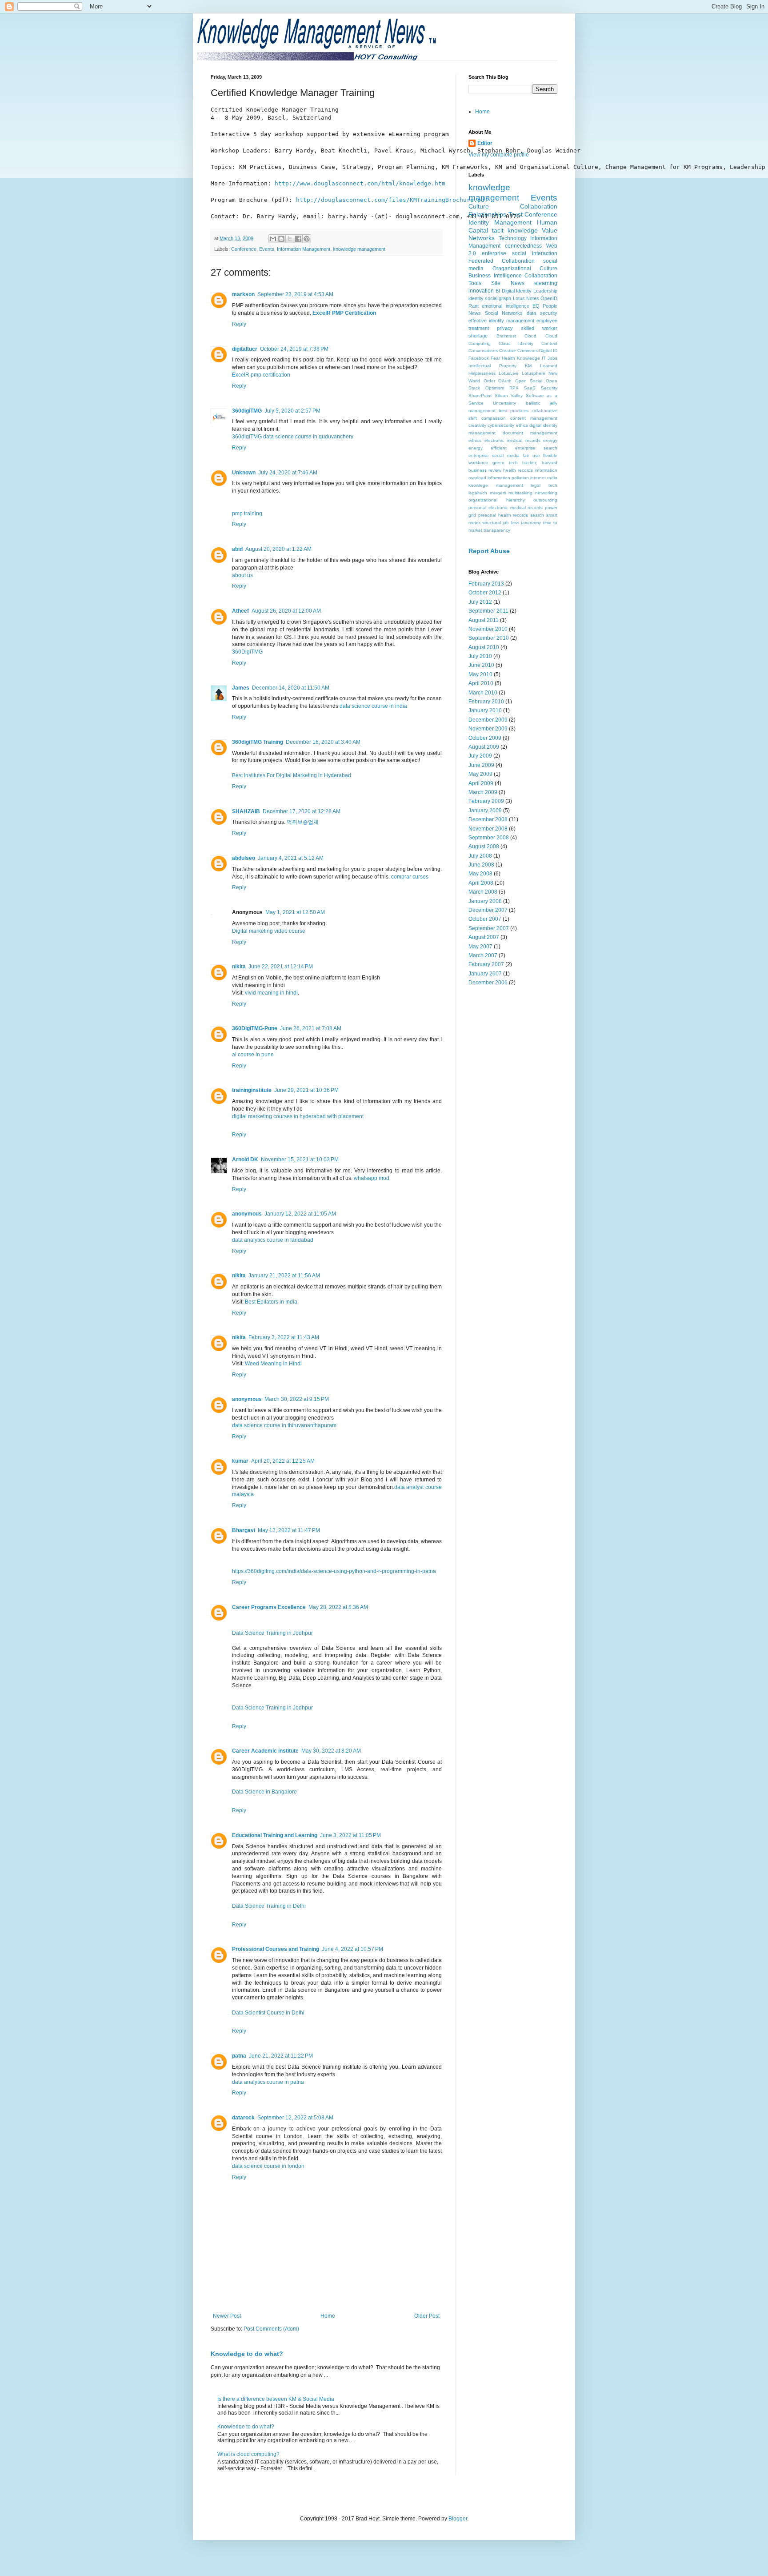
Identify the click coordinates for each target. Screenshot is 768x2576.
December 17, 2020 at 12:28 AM (302, 811)
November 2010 (488, 629)
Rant (474, 306)
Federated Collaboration (502, 261)
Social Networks (504, 313)
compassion (494, 418)
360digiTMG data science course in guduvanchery (293, 437)
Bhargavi (244, 1530)
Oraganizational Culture (525, 269)
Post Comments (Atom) (271, 2329)
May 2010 (480, 674)
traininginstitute (252, 1090)
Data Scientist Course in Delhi (268, 2013)
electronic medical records (512, 440)
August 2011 (484, 620)
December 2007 (488, 910)
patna (239, 2056)
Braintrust (506, 336)
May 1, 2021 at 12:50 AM (295, 912)
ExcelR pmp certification (261, 375)
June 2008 (481, 865)
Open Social (529, 381)
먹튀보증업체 (303, 822)
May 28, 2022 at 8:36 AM (338, 1607)
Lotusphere (534, 373)
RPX (514, 388)
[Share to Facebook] (298, 239)
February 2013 (486, 584)
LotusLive (509, 373)
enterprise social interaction (520, 253)
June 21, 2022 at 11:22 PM (281, 2056)
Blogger (458, 2519)
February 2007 (486, 964)
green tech (505, 463)
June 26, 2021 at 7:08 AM (311, 1028)
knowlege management (496, 485)
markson (243, 294)
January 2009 (485, 811)
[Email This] (273, 239)
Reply (239, 324)
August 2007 (484, 937)
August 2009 (484, 747)
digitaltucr (245, 349)
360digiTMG (247, 411)
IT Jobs (550, 358)
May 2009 (480, 774)
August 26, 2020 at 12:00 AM (286, 611)
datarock (243, 2118)
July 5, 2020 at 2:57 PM (292, 411)
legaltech (478, 493)
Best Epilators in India (271, 1302)
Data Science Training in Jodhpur (272, 1633)
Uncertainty (504, 403)
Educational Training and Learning (275, 1835)
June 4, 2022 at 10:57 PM (352, 1949)
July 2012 (480, 602)
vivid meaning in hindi (271, 993)
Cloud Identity (516, 343)
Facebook (479, 358)
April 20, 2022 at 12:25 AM (283, 1461)
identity (476, 298)
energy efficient (488, 448)
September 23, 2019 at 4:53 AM (295, 294)
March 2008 (483, 892)
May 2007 (480, 947)
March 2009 (483, 792)
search (537, 515)
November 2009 (488, 729)
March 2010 (483, 693)
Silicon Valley (509, 395)
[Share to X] (290, 239)
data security (542, 313)
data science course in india (373, 706)
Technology (513, 238)
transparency (497, 530)
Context (549, 343)
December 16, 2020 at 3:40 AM (323, 742)
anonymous (247, 1214)
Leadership (545, 291)
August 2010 (484, 647)
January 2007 (485, 974)
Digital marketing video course (269, 931)
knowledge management (359, 249)
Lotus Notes (526, 298)
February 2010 (486, 702)
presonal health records (503, 515)
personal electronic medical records (506, 508)
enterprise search (536, 448)
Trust (516, 214)
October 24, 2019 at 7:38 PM (294, 349)
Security (549, 388)
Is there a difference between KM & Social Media (276, 2399)
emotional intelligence (505, 306)
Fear (495, 358)
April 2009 (481, 783)
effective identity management (501, 321)
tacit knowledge (515, 230)
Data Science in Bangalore (264, 1792)
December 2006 (488, 983)
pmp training (247, 514)
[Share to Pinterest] (307, 239)
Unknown (244, 473)
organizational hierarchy (497, 500)
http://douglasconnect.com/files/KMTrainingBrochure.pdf (392, 200)
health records (518, 470)
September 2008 (489, 838)
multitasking (520, 493)
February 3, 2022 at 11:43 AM (284, 1337)
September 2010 (489, 638)
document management (530, 433)
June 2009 (481, 765)
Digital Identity (517, 291)
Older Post (427, 2316)
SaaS (530, 388)
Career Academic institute (265, 1751)
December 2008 (488, 819)
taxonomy (531, 523)
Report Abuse (489, 551)
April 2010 (481, 683)
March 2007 (483, 955)
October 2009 (485, 738)
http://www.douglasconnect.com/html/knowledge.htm (360, 183)
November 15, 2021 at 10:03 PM (300, 1160)
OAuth (505, 381)
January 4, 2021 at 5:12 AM (291, 858)
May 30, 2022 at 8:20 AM (331, 1751)
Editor (485, 143)
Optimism (495, 388)
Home (328, 2316)
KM (528, 366)
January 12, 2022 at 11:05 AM (300, 1214)
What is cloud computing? (248, 2454)
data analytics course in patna (268, 2082)
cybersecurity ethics (508, 425)
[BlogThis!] (281, 239)
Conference (244, 249)
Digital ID (548, 351)
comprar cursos (410, 877)
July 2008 (480, 856)
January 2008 (485, 901)
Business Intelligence (495, 276)
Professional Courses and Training (276, 1949)
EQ (536, 306)
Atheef (240, 611)
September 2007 (489, 928)
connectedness (523, 246)
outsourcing (545, 500)
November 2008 (488, 829)
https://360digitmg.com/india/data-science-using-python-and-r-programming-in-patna (334, 1571)
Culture (479, 206)
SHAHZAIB (246, 811)
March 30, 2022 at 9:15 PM (297, 1399)
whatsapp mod (372, 1178)
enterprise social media (494, 455)
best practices (514, 411)
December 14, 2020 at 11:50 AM (291, 688)
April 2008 (481, 883)
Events (267, 249)
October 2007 (485, 919)
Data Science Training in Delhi (269, 1906)
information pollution (508, 478)
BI (498, 291)
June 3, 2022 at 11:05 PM (350, 1835)
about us (242, 575)
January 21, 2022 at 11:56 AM (284, 1276)
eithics (475, 440)
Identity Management (500, 222)
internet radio (544, 478)
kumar (240, 1461)
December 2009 (488, 720)
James (241, 688)
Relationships (487, 214)
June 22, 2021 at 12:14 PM (281, 967)
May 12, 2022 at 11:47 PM (289, 1530)
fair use (531, 455)
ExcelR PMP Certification (344, 313)
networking (546, 493)
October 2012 (485, 593)
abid (237, 549)
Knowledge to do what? (247, 2354)
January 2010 (485, 710)
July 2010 (480, 656)
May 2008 (480, 874)
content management (534, 418)
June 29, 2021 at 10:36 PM (306, 1090)
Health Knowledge (521, 358)
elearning (546, 283)
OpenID (549, 298)
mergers (498, 493)
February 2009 (486, 801)
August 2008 (484, 847)
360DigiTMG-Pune (255, 1028)
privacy (505, 328)
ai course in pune (253, 1055)
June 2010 (481, 665)
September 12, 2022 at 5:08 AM (295, 2118)
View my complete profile (499, 155)
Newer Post (227, 2316)
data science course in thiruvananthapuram (284, 1425)
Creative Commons (518, 351)
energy (550, 440)
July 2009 (480, 756)
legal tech (544, 485)
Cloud (530, 336)
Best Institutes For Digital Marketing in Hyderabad (292, 775)
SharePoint (480, 395)
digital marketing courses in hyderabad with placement (298, 1116)
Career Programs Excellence (269, 1607)
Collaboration (539, 206)
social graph (498, 298)
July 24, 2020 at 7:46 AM (288, 473)
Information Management (304, 249)
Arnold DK (245, 1160)
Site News (508, 283)
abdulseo (244, 858)
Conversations (483, 351)
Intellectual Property (492, 366)
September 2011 (488, 611)
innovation (481, 291)
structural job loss (501, 523)
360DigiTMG (247, 652)
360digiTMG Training (258, 742)
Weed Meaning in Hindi (273, 1364)
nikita (239, 967)
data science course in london (268, 2166)
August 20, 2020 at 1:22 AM (278, 549)
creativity (477, 425)
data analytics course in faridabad (273, 1240)
